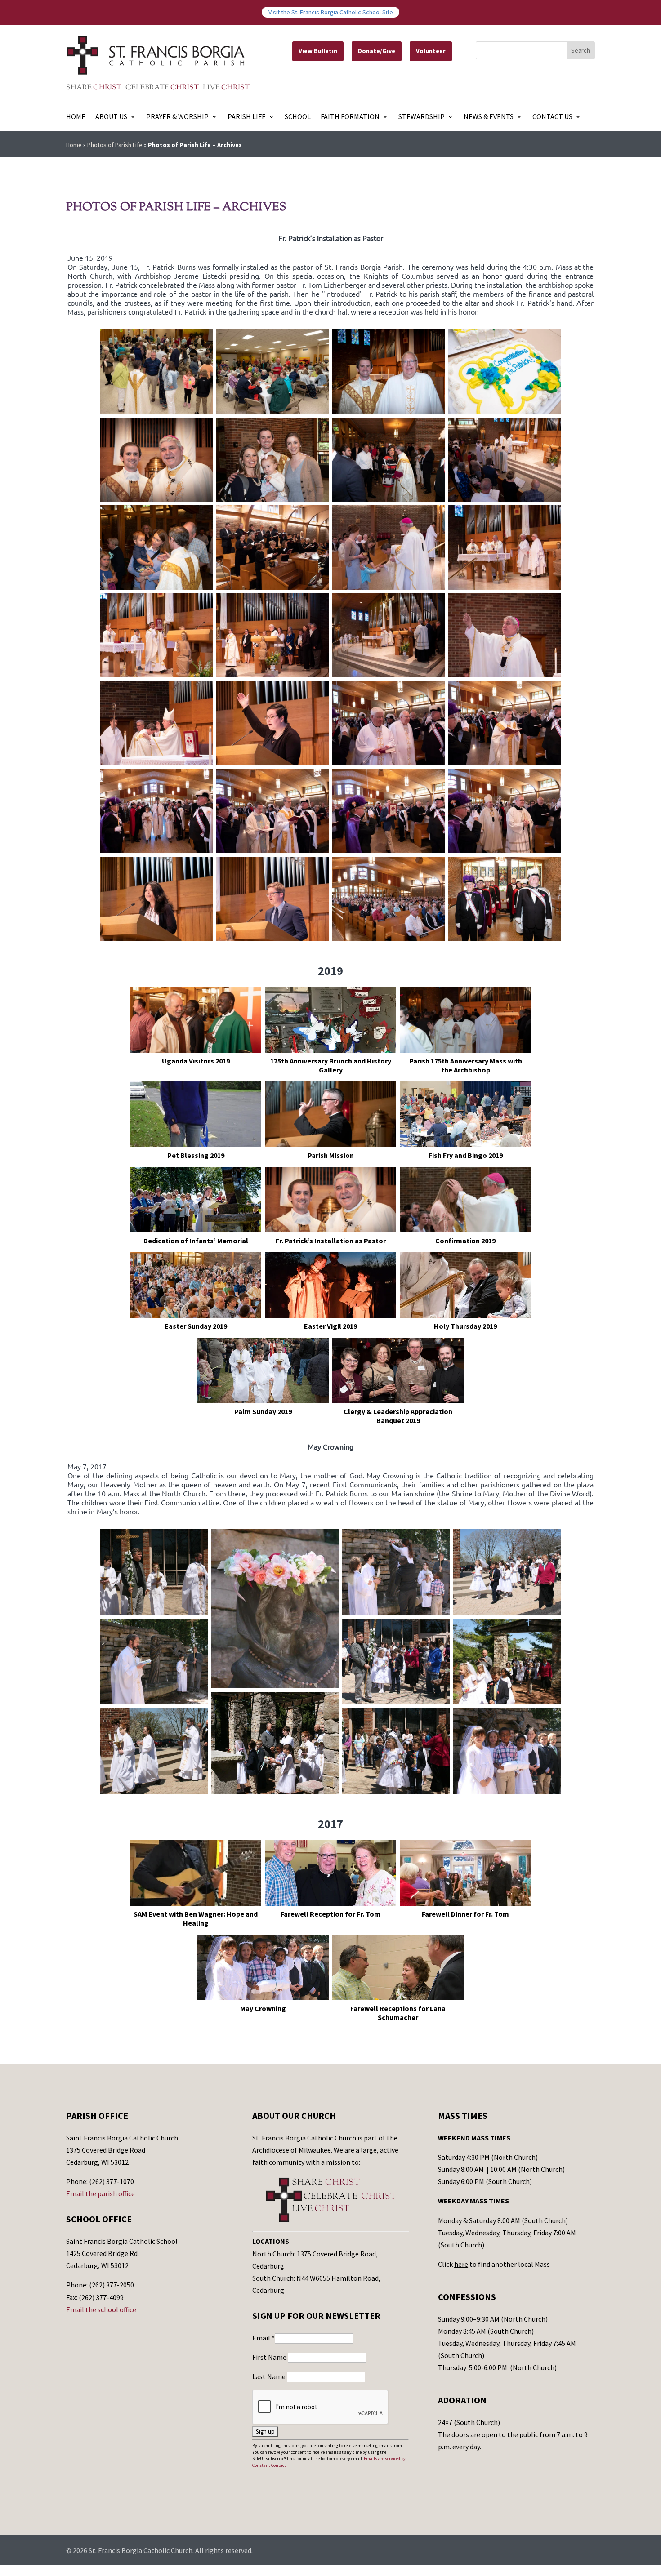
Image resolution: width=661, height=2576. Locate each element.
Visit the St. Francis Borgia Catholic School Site (331, 12)
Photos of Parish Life (115, 145)
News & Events (489, 117)
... (2, 2570)
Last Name (270, 2376)
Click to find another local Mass (494, 2264)
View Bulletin (318, 51)
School (298, 117)
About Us (111, 117)
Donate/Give (377, 51)
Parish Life (247, 117)
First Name (270, 2357)
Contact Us (552, 117)
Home (76, 117)
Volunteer (431, 51)
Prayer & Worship (177, 117)
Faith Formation (350, 117)
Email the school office (101, 2309)
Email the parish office (100, 2193)
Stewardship (422, 117)
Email (264, 2338)
